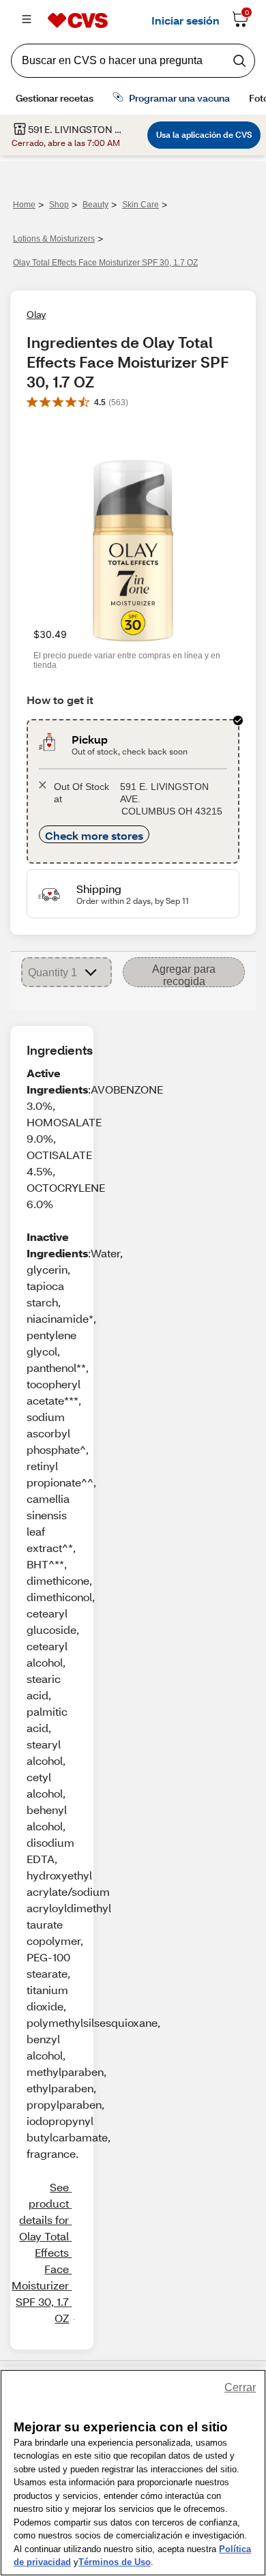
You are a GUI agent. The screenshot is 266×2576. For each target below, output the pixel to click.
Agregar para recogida (184, 975)
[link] (40, 2253)
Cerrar (240, 2387)
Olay (36, 314)
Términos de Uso (115, 2562)
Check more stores (94, 835)
